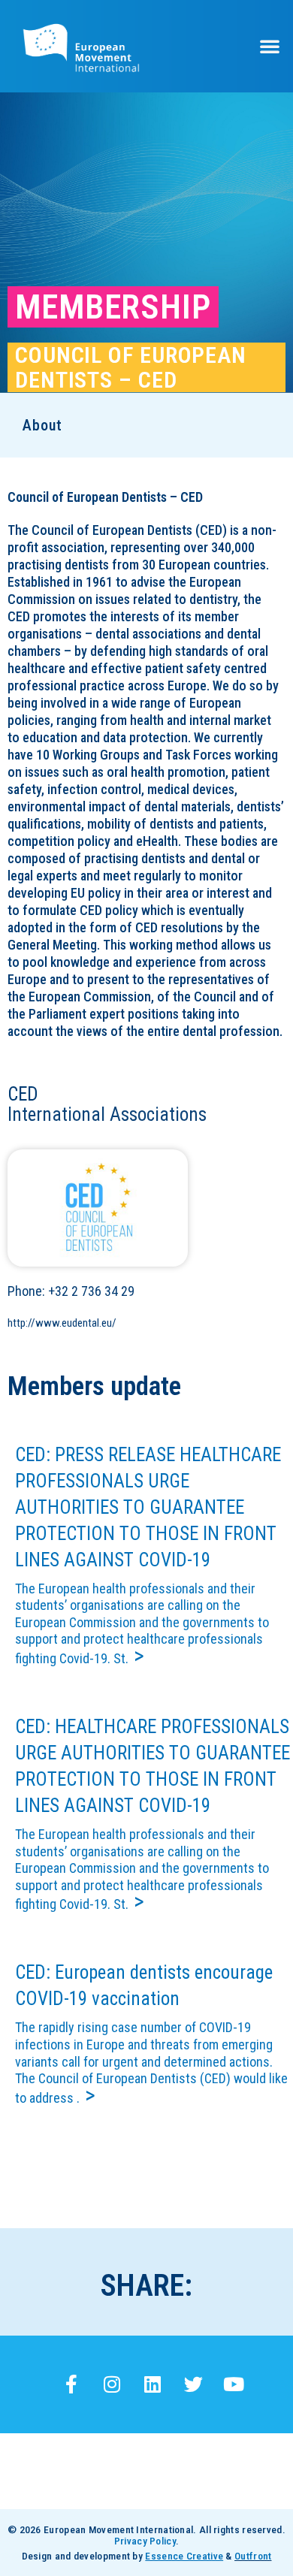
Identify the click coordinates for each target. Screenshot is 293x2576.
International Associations (107, 1114)
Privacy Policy (145, 2541)
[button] (270, 46)
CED (23, 1094)
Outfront (253, 2556)
